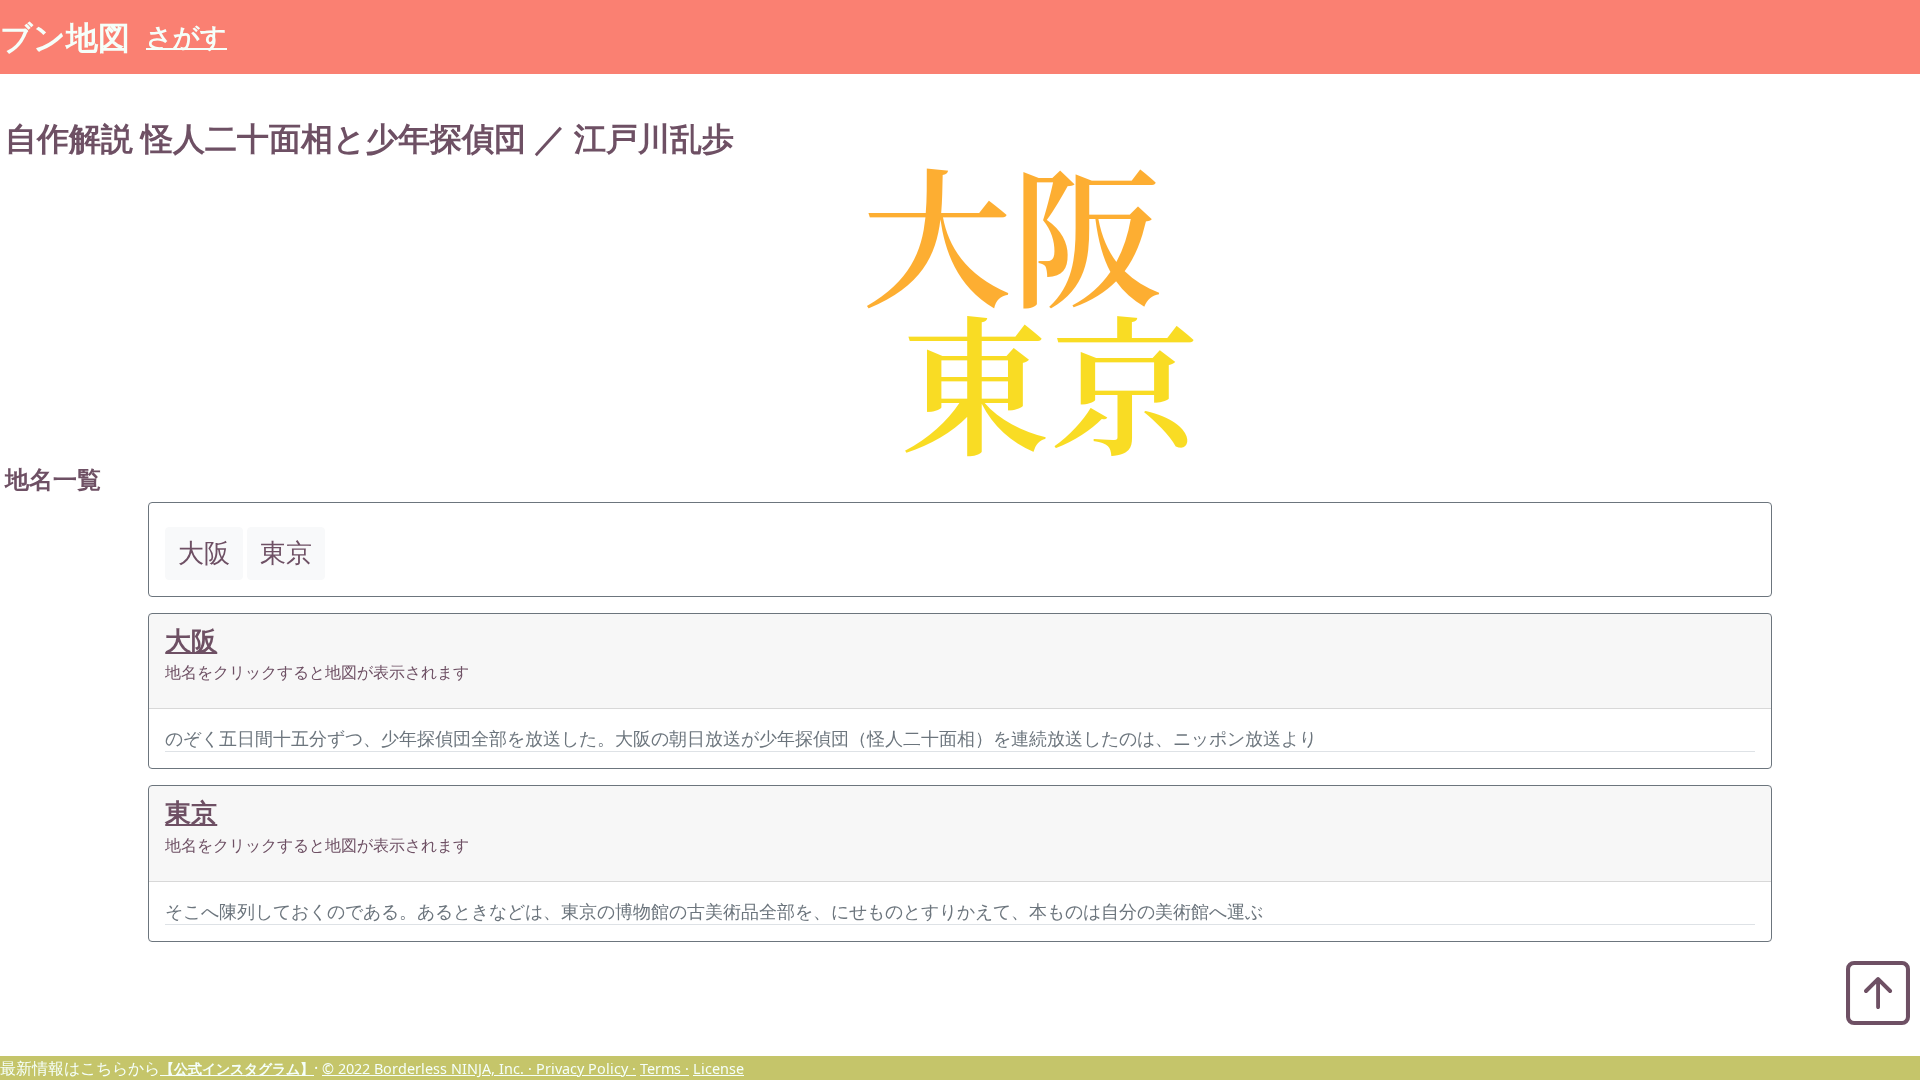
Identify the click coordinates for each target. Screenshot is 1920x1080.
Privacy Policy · (586, 1068)
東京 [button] (286, 552)
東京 (191, 812)
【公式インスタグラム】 (237, 1068)
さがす (186, 36)
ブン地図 (65, 36)
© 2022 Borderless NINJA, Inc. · (429, 1068)
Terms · (664, 1068)
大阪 (191, 640)
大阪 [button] (204, 552)
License (718, 1068)
